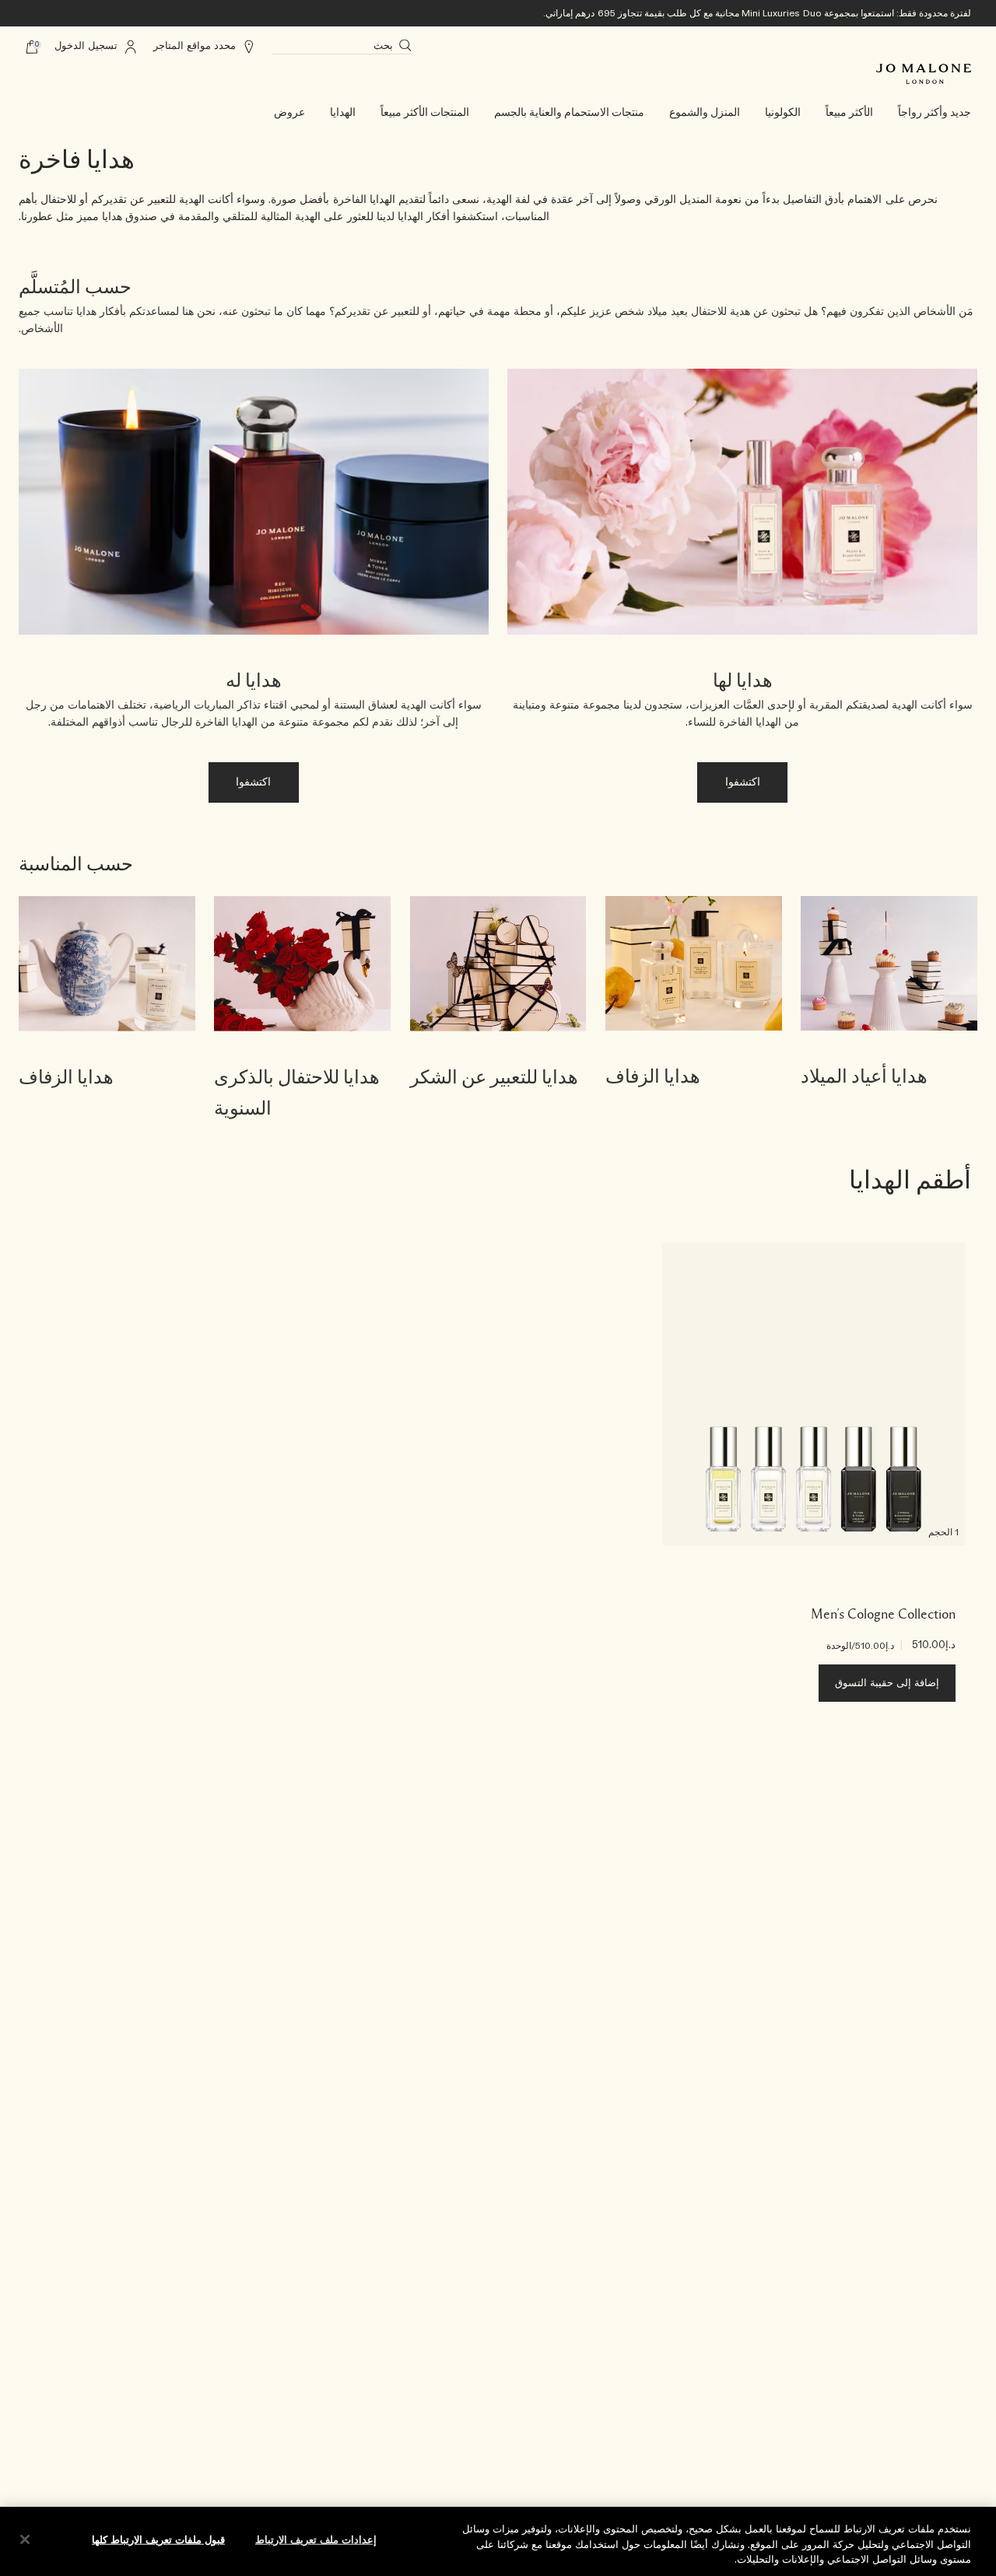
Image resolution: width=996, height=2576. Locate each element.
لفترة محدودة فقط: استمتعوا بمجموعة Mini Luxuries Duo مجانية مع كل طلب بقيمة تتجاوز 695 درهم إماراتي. (757, 13)
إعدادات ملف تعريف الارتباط (316, 2540)
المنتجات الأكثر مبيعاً (425, 113)
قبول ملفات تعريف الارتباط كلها (158, 2540)
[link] (889, 1010)
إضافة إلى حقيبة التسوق (887, 1683)
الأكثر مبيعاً (849, 113)
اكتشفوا (743, 782)
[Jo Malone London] (924, 74)
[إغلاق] (25, 2539)
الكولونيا (783, 113)
